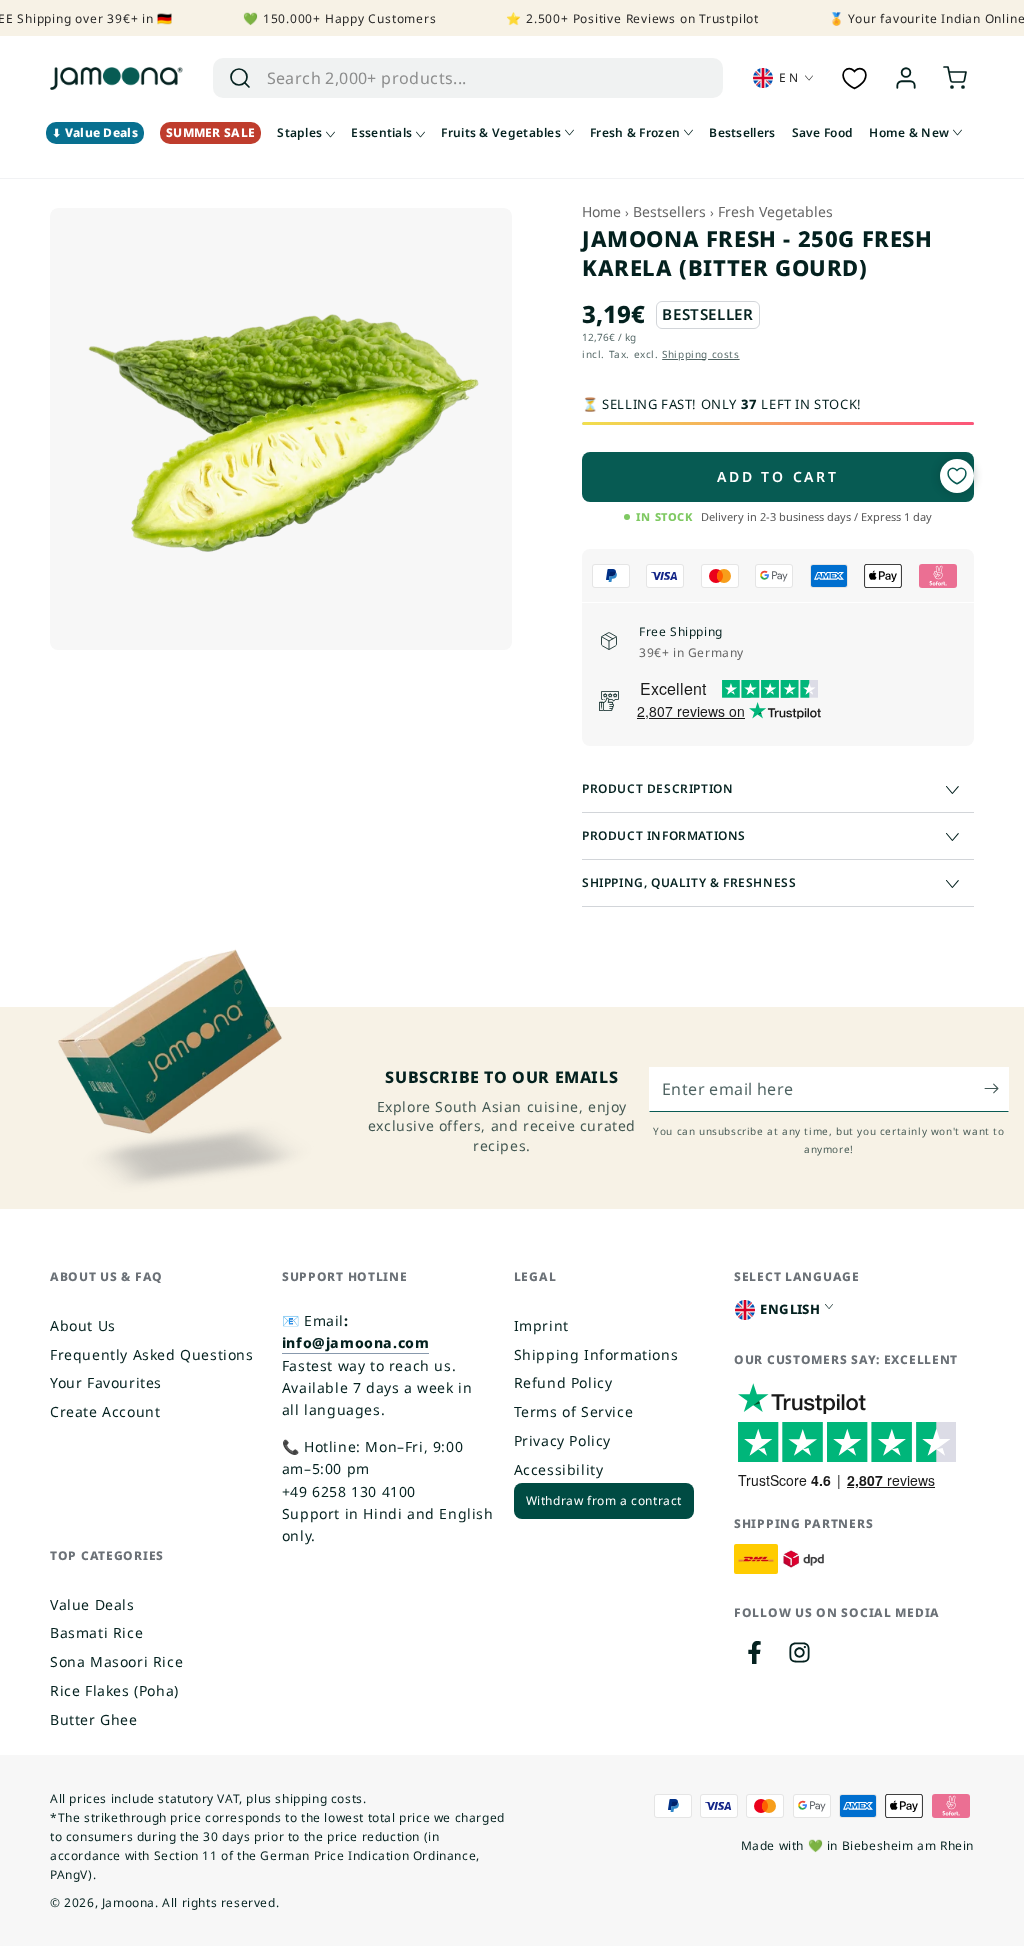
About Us (83, 1325)
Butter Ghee (94, 1719)
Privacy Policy (562, 1440)
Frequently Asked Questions (152, 1354)
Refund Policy (563, 1382)
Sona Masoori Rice (116, 1661)
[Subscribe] (996, 1089)
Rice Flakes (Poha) (114, 1690)
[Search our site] (240, 78)
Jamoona (128, 1902)
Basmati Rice (96, 1632)
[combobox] (447, 78)
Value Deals (92, 1604)
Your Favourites (106, 1382)
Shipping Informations (596, 1354)
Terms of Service (574, 1411)
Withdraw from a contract (604, 1500)
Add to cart (778, 476)
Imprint (541, 1325)
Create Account (105, 1411)
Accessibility (559, 1469)
